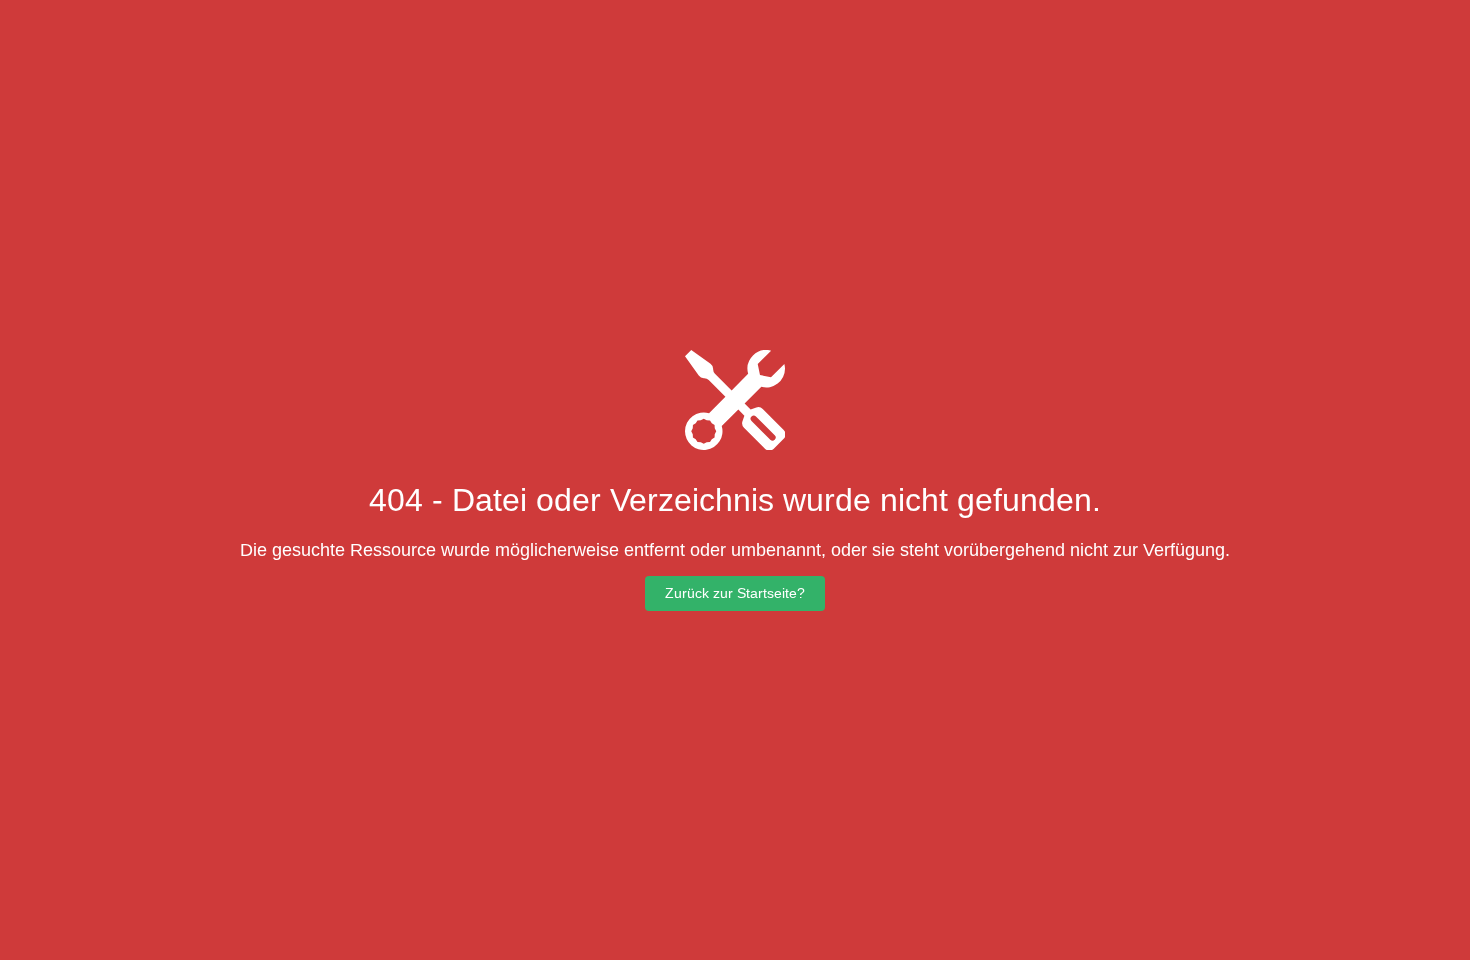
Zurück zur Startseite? (735, 593)
